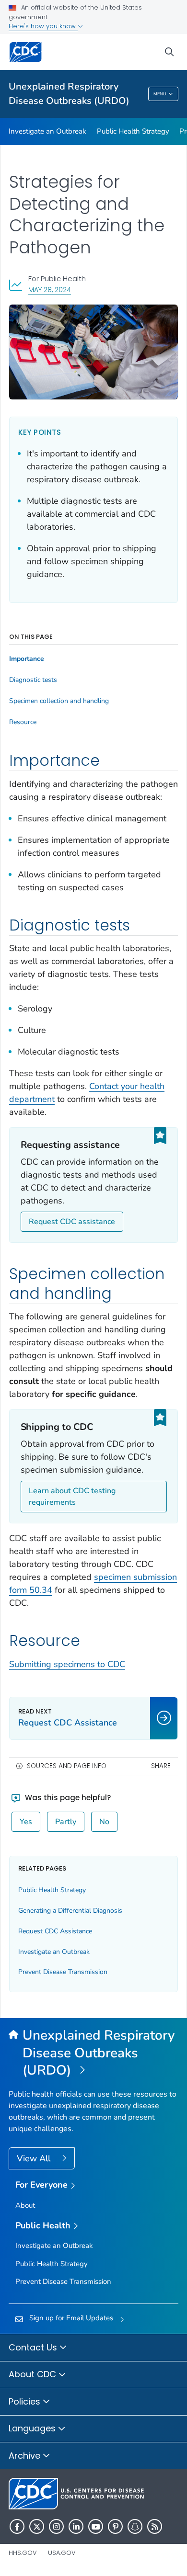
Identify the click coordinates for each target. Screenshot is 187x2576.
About (25, 2205)
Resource (23, 722)
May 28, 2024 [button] (50, 289)
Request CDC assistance (72, 1222)
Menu (160, 94)
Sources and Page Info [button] (67, 1766)
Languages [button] (33, 2428)
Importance (27, 659)
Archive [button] (26, 2456)
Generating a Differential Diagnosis (70, 1911)
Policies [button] (26, 2401)
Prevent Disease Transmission (63, 1972)
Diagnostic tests (33, 680)
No (104, 1822)
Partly (66, 1822)
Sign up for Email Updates (71, 2318)
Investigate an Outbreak (47, 131)
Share (161, 1766)
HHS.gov (23, 2553)
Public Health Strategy (133, 131)
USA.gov (62, 2553)
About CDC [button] (34, 2374)
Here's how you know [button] (43, 26)
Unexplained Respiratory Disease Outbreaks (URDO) (69, 94)
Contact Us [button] (34, 2347)
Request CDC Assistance (55, 1931)
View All (35, 2158)
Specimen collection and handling (59, 701)
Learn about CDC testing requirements (72, 1497)
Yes (26, 1822)
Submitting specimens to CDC (67, 1664)
